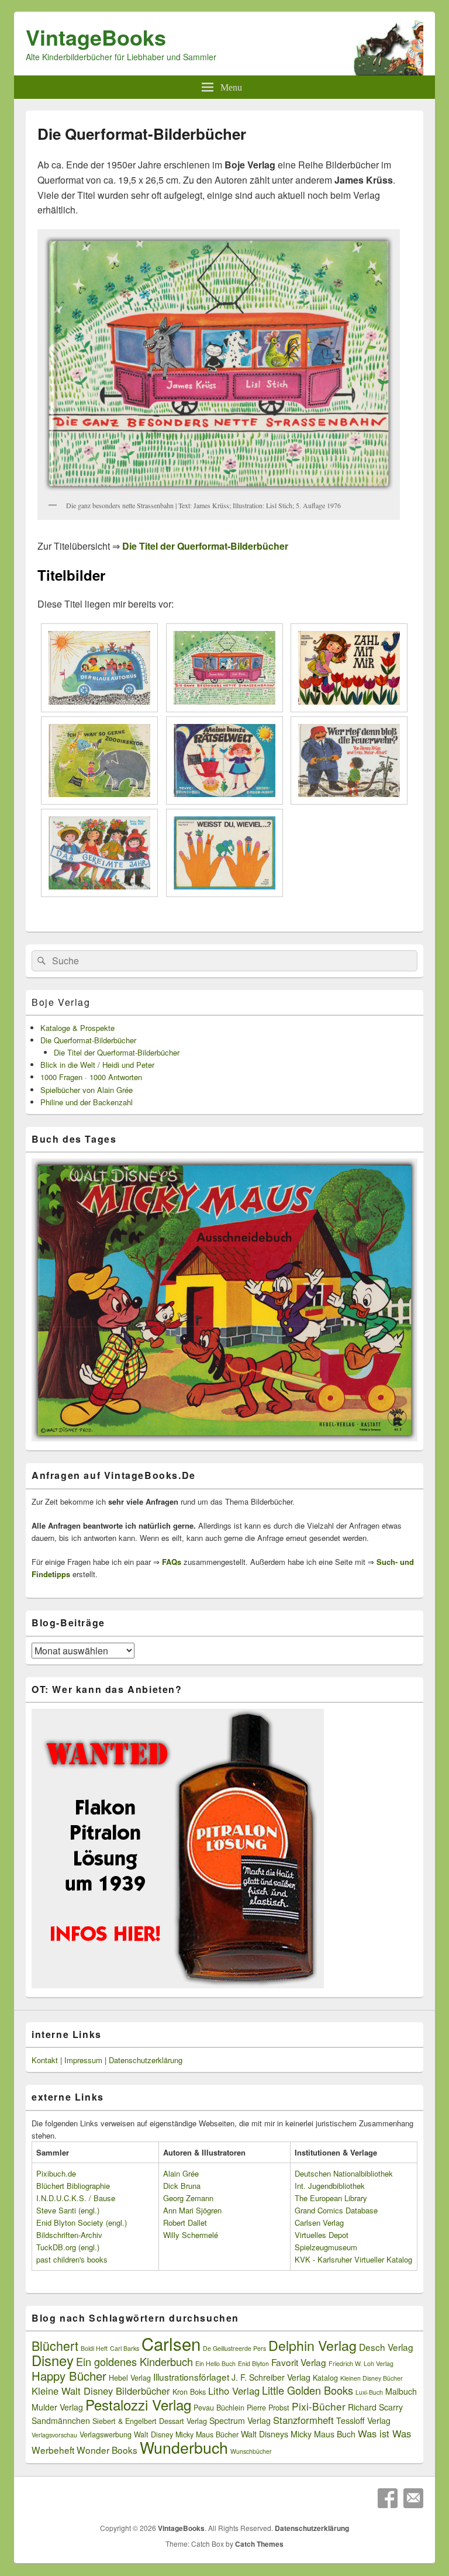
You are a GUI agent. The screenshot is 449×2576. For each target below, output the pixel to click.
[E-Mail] (413, 2498)
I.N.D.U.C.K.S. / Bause (76, 2198)
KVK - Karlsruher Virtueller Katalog (353, 2259)
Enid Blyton (253, 2363)
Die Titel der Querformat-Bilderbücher (117, 1052)
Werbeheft (53, 2450)
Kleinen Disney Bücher (372, 2378)
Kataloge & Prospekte (77, 1028)
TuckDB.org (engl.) (68, 2247)
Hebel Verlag (130, 2378)
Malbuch (401, 2391)
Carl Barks (125, 2348)
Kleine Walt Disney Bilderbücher (101, 2391)
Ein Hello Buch (215, 2363)
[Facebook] (388, 2498)
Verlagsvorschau (54, 2435)
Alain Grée (181, 2173)
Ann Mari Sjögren (192, 2210)
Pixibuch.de (56, 2173)
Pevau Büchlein (219, 2408)
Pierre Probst (268, 2408)
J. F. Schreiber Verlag (271, 2377)
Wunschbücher (251, 2451)
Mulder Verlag (57, 2407)
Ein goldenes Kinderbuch (134, 2361)
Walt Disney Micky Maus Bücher (186, 2434)
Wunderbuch (184, 2447)
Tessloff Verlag (363, 2420)
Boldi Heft (94, 2348)
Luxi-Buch (369, 2392)
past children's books (72, 2259)
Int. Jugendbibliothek (330, 2186)
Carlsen (171, 2343)
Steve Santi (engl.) (68, 2210)
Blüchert (55, 2345)
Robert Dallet (185, 2222)
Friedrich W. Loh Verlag (361, 2363)
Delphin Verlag (312, 2345)
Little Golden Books (308, 2390)
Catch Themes (259, 2544)
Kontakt (45, 2060)
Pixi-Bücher (319, 2406)
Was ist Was (384, 2433)
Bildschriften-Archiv (69, 2235)
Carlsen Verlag (319, 2222)
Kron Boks (189, 2392)
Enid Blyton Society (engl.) (82, 2222)
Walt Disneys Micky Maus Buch (298, 2434)
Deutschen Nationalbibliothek (344, 2173)
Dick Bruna (182, 2186)
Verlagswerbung (106, 2434)
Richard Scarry (375, 2407)
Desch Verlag (386, 2347)
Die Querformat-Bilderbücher (88, 1040)
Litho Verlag (234, 2391)
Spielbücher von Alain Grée (87, 1090)
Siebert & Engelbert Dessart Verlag (150, 2421)
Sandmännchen (61, 2420)
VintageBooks (96, 37)
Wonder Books (107, 2450)
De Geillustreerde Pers (234, 2348)
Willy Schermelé (191, 2235)
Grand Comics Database (336, 2210)
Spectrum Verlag (240, 2420)
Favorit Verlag (299, 2362)
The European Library (331, 2198)
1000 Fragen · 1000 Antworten (91, 1077)
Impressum (83, 2060)
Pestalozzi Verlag (138, 2404)
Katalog (325, 2378)
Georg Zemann (188, 2198)
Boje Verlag (61, 1002)
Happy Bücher (69, 2376)
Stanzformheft (303, 2420)
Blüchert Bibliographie (73, 2186)
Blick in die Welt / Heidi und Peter (97, 1065)
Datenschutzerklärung (146, 2060)
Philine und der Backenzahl (87, 1102)
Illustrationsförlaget (191, 2377)
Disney (53, 2360)
